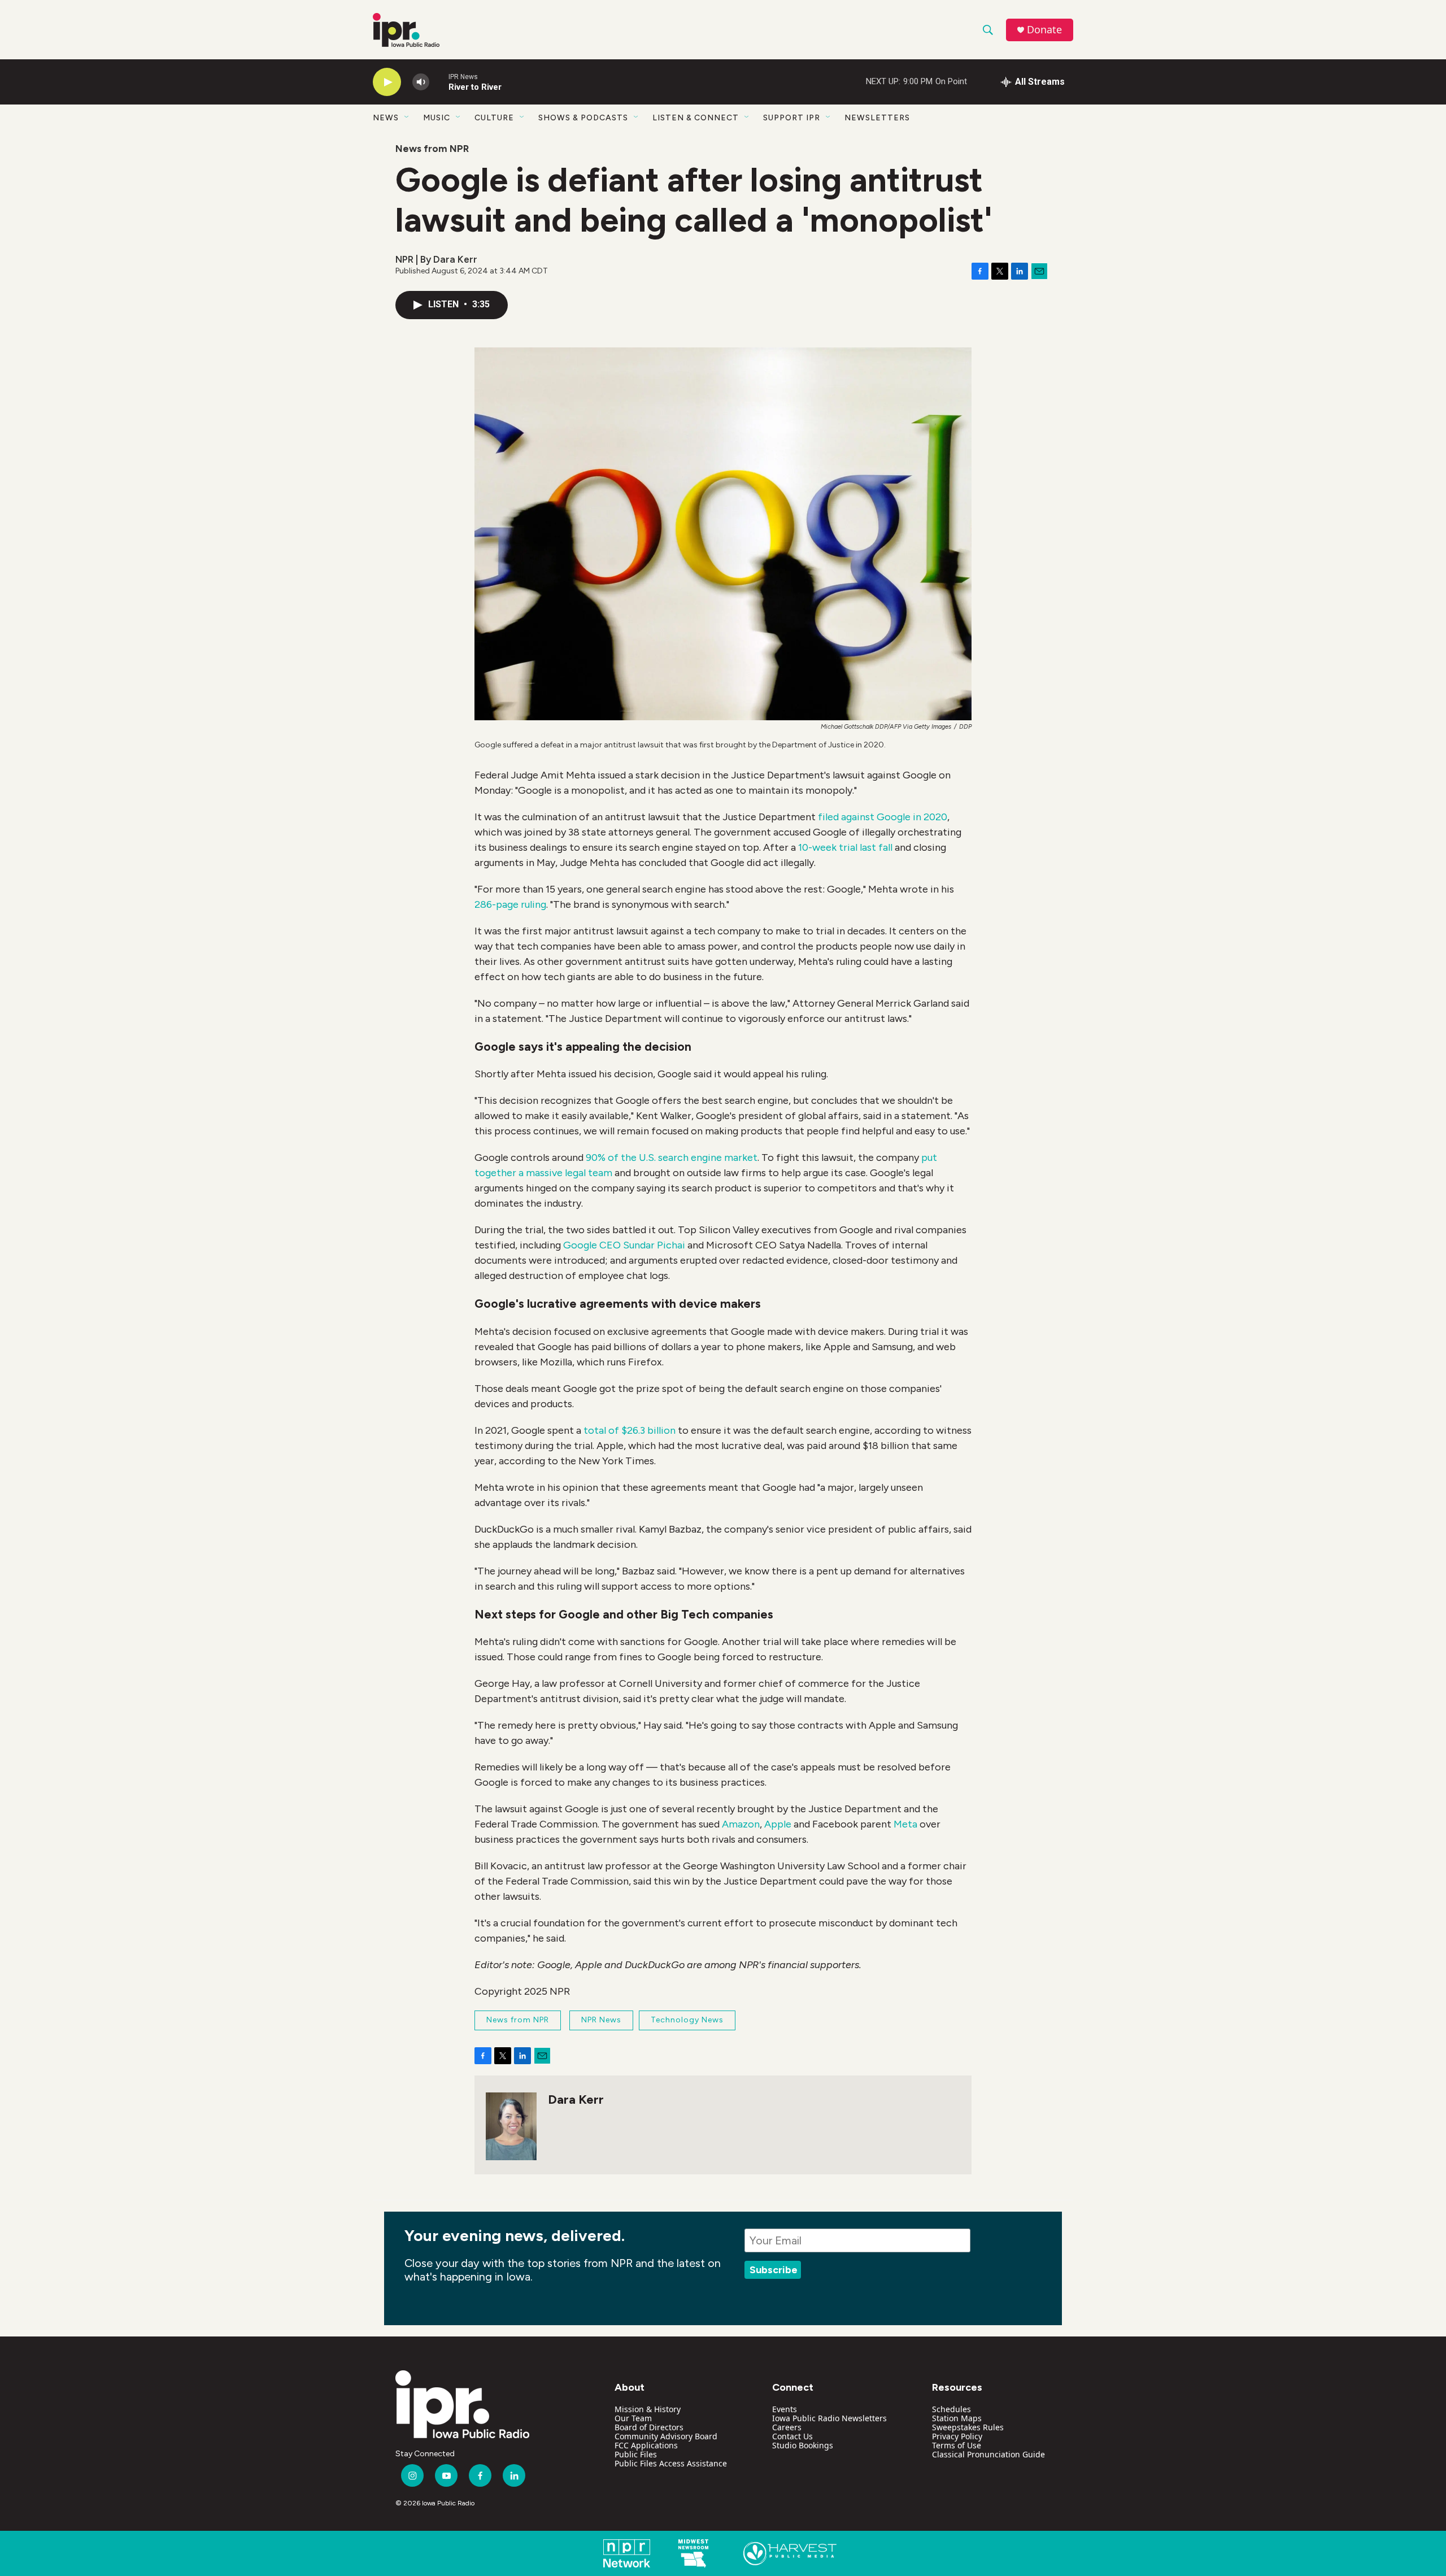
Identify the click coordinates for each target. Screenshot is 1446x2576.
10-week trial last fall (845, 847)
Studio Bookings (803, 2445)
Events (785, 2409)
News (386, 118)
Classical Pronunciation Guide (988, 2454)
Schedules (951, 2409)
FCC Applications (646, 2445)
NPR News (601, 2020)
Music (437, 118)
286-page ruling (510, 904)
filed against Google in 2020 (883, 817)
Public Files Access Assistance (671, 2463)
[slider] (439, 82)
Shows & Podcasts (583, 118)
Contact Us (792, 2436)
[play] (387, 82)
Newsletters (877, 118)
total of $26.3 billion (630, 1430)
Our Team (633, 2418)
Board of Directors (649, 2427)
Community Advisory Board (666, 2436)
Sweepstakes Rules (968, 2427)
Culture (494, 118)
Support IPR (792, 118)
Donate (1044, 30)
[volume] (421, 82)
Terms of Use (957, 2445)
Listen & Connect (696, 118)
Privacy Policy (957, 2436)
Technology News (687, 2020)
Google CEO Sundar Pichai (624, 1245)
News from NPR (432, 149)
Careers (787, 2427)
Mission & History (648, 2409)
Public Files (636, 2454)
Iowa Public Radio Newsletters (829, 2418)
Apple (778, 1824)
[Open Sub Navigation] (407, 118)
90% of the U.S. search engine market (672, 1158)
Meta (905, 1824)
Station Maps (957, 2418)
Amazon (741, 1824)
